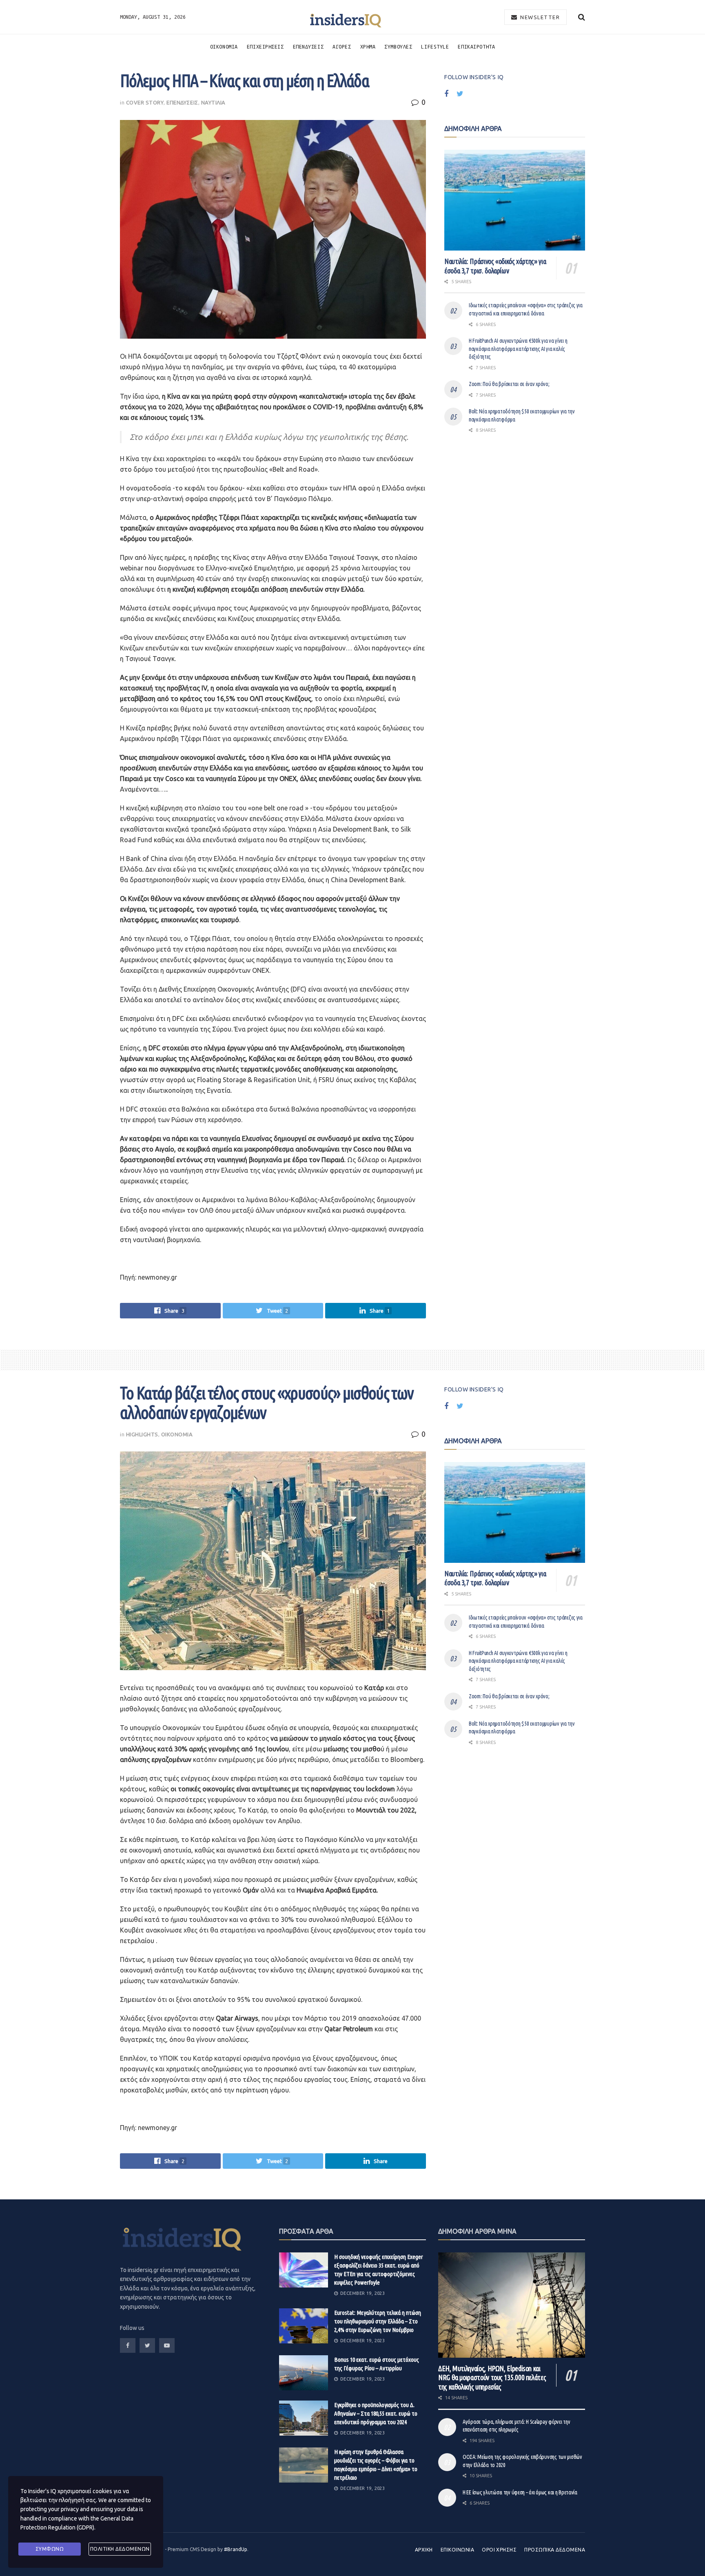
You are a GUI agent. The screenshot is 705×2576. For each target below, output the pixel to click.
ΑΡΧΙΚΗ (424, 2550)
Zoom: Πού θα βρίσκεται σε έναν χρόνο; (509, 384)
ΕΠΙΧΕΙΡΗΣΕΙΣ (265, 47)
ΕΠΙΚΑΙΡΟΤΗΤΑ (476, 47)
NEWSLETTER (539, 17)
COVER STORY (145, 102)
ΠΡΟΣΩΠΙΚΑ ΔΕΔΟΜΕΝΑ (555, 2550)
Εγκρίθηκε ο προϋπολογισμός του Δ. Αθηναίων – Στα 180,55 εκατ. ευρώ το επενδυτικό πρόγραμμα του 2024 (376, 2413)
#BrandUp (236, 2549)
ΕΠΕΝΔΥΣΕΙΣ (308, 47)
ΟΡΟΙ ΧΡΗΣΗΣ (499, 2550)
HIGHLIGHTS (142, 1434)
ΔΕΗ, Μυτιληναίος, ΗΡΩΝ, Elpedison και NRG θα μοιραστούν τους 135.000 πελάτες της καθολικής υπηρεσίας (492, 2377)
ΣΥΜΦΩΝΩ (50, 2549)
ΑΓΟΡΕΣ (342, 47)
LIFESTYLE (435, 47)
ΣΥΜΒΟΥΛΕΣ (398, 47)
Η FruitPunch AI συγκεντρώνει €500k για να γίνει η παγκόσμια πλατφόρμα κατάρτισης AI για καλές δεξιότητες (518, 349)
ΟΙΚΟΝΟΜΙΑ (224, 47)
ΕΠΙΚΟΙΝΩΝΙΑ (457, 2550)
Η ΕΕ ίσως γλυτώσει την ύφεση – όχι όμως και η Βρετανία (520, 2492)
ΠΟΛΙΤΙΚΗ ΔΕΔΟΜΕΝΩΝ (120, 2549)
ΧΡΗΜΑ (368, 47)
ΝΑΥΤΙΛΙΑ (213, 102)
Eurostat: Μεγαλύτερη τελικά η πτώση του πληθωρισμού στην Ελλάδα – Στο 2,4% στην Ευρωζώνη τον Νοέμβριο (378, 2321)
